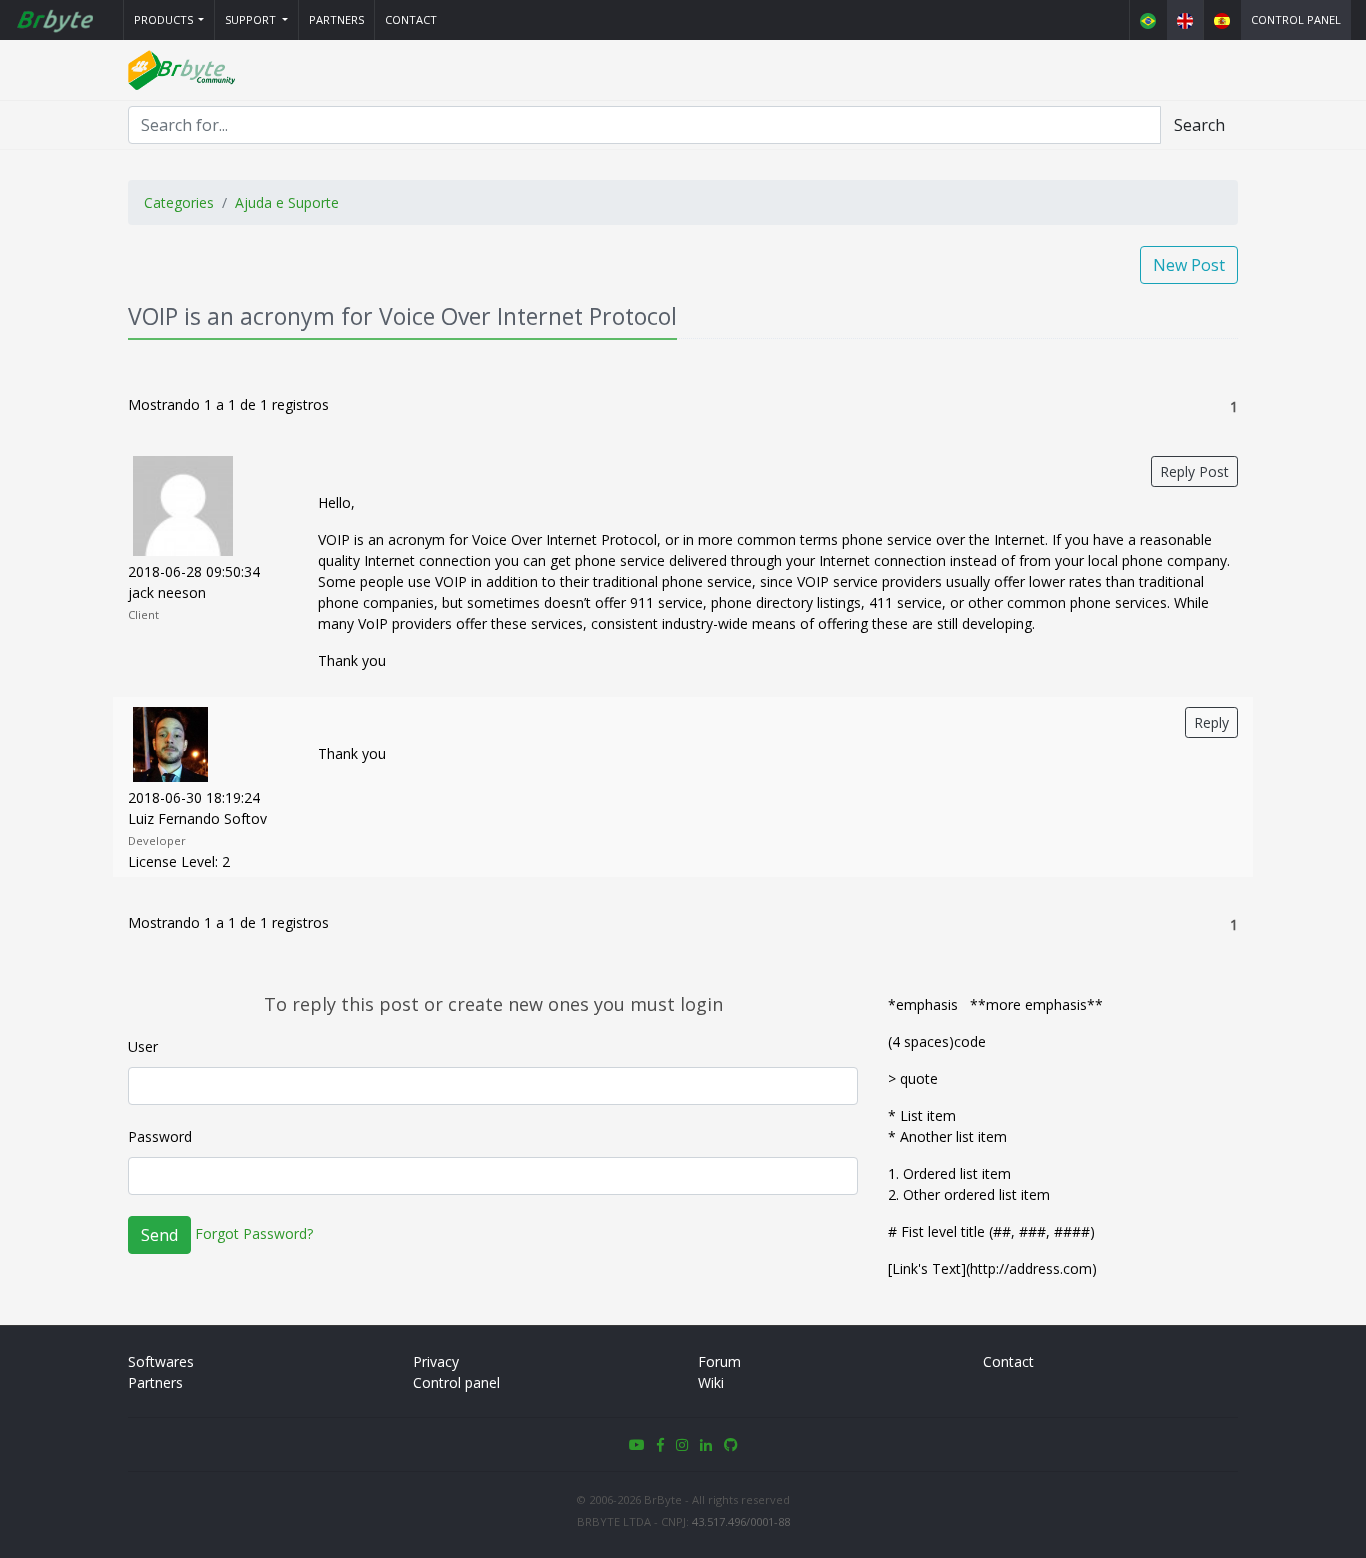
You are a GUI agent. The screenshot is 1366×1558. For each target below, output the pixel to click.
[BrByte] (54, 20)
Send (159, 1235)
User (143, 1046)
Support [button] (252, 19)
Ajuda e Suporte (287, 202)
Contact (411, 19)
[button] (169, 20)
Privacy (436, 1361)
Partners (336, 19)
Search (1199, 125)
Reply (1211, 722)
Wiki (711, 1382)
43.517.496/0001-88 (741, 1521)
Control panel (1296, 19)
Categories (179, 202)
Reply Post (1194, 471)
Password (160, 1136)
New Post (1189, 265)
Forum (719, 1361)
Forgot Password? (254, 1233)
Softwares (161, 1361)
